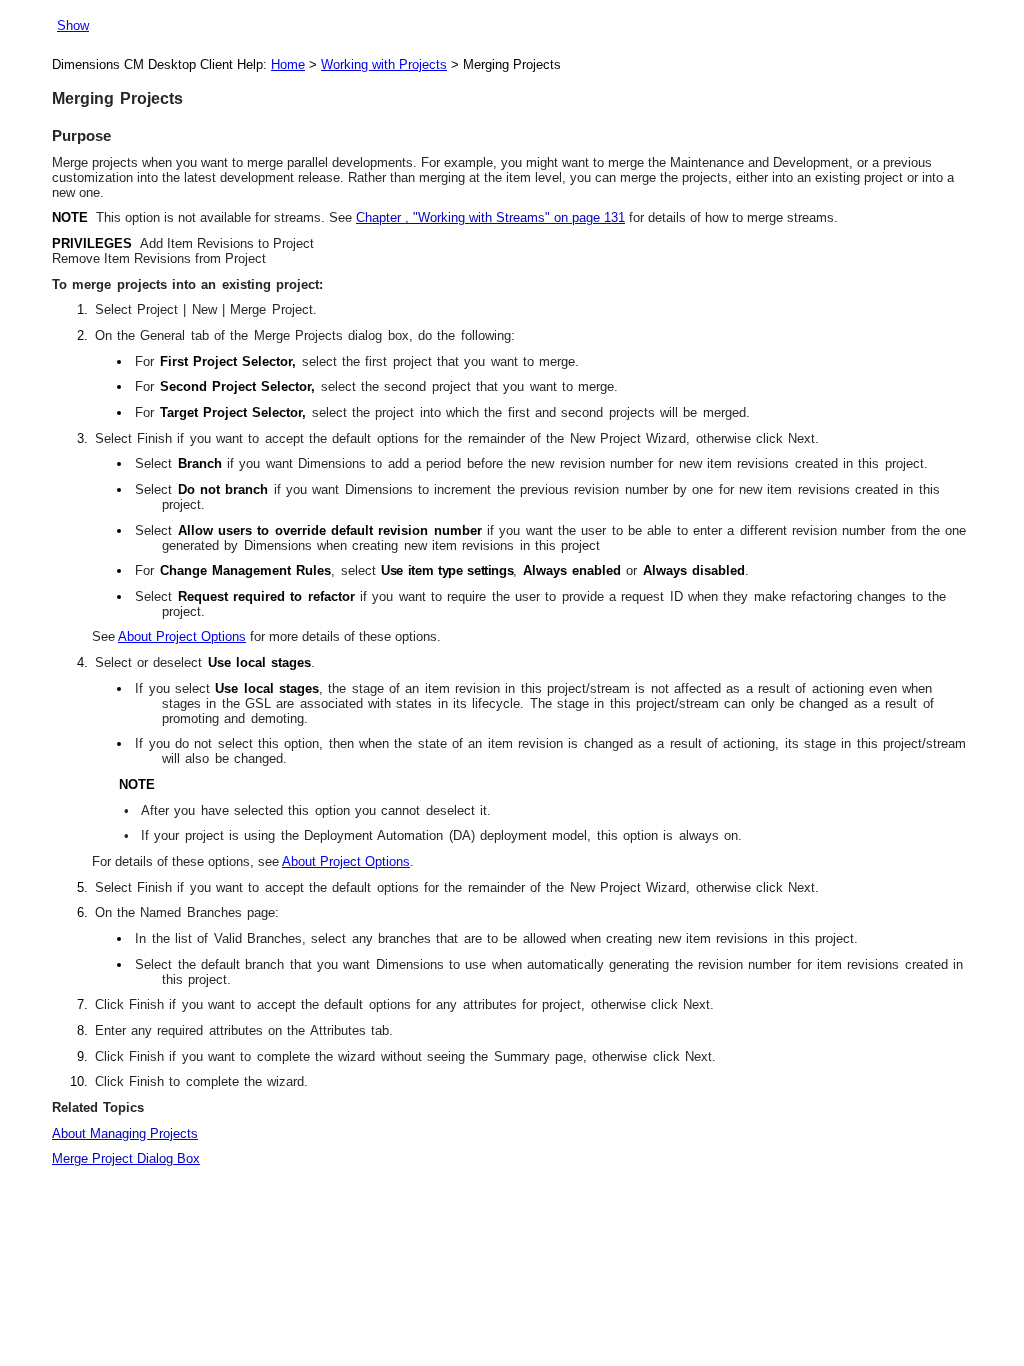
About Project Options (182, 636)
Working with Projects (384, 64)
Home (288, 64)
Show (73, 25)
